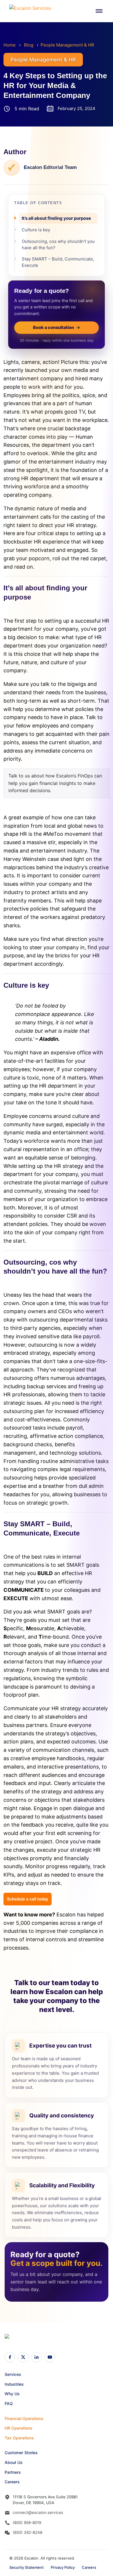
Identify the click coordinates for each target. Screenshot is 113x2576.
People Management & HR (67, 45)
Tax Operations (19, 2438)
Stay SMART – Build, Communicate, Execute (58, 262)
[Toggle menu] (99, 11)
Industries (14, 2384)
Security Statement (27, 2567)
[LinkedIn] (37, 2357)
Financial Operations (24, 2418)
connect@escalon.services (38, 2512)
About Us (14, 2462)
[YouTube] (50, 2357)
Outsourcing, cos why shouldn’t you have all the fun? (58, 244)
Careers (12, 2482)
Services (13, 2374)
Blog (29, 45)
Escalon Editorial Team (50, 167)
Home (10, 45)
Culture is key (36, 230)
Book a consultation (57, 327)
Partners (13, 2472)
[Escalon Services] (32, 11)
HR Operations (19, 2428)
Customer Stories (21, 2453)
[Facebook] (10, 2357)
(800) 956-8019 (27, 2523)
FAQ (9, 2403)
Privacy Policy (63, 2567)
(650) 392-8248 (28, 2532)
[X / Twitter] (23, 2357)
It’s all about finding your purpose (56, 218)
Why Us (12, 2394)
